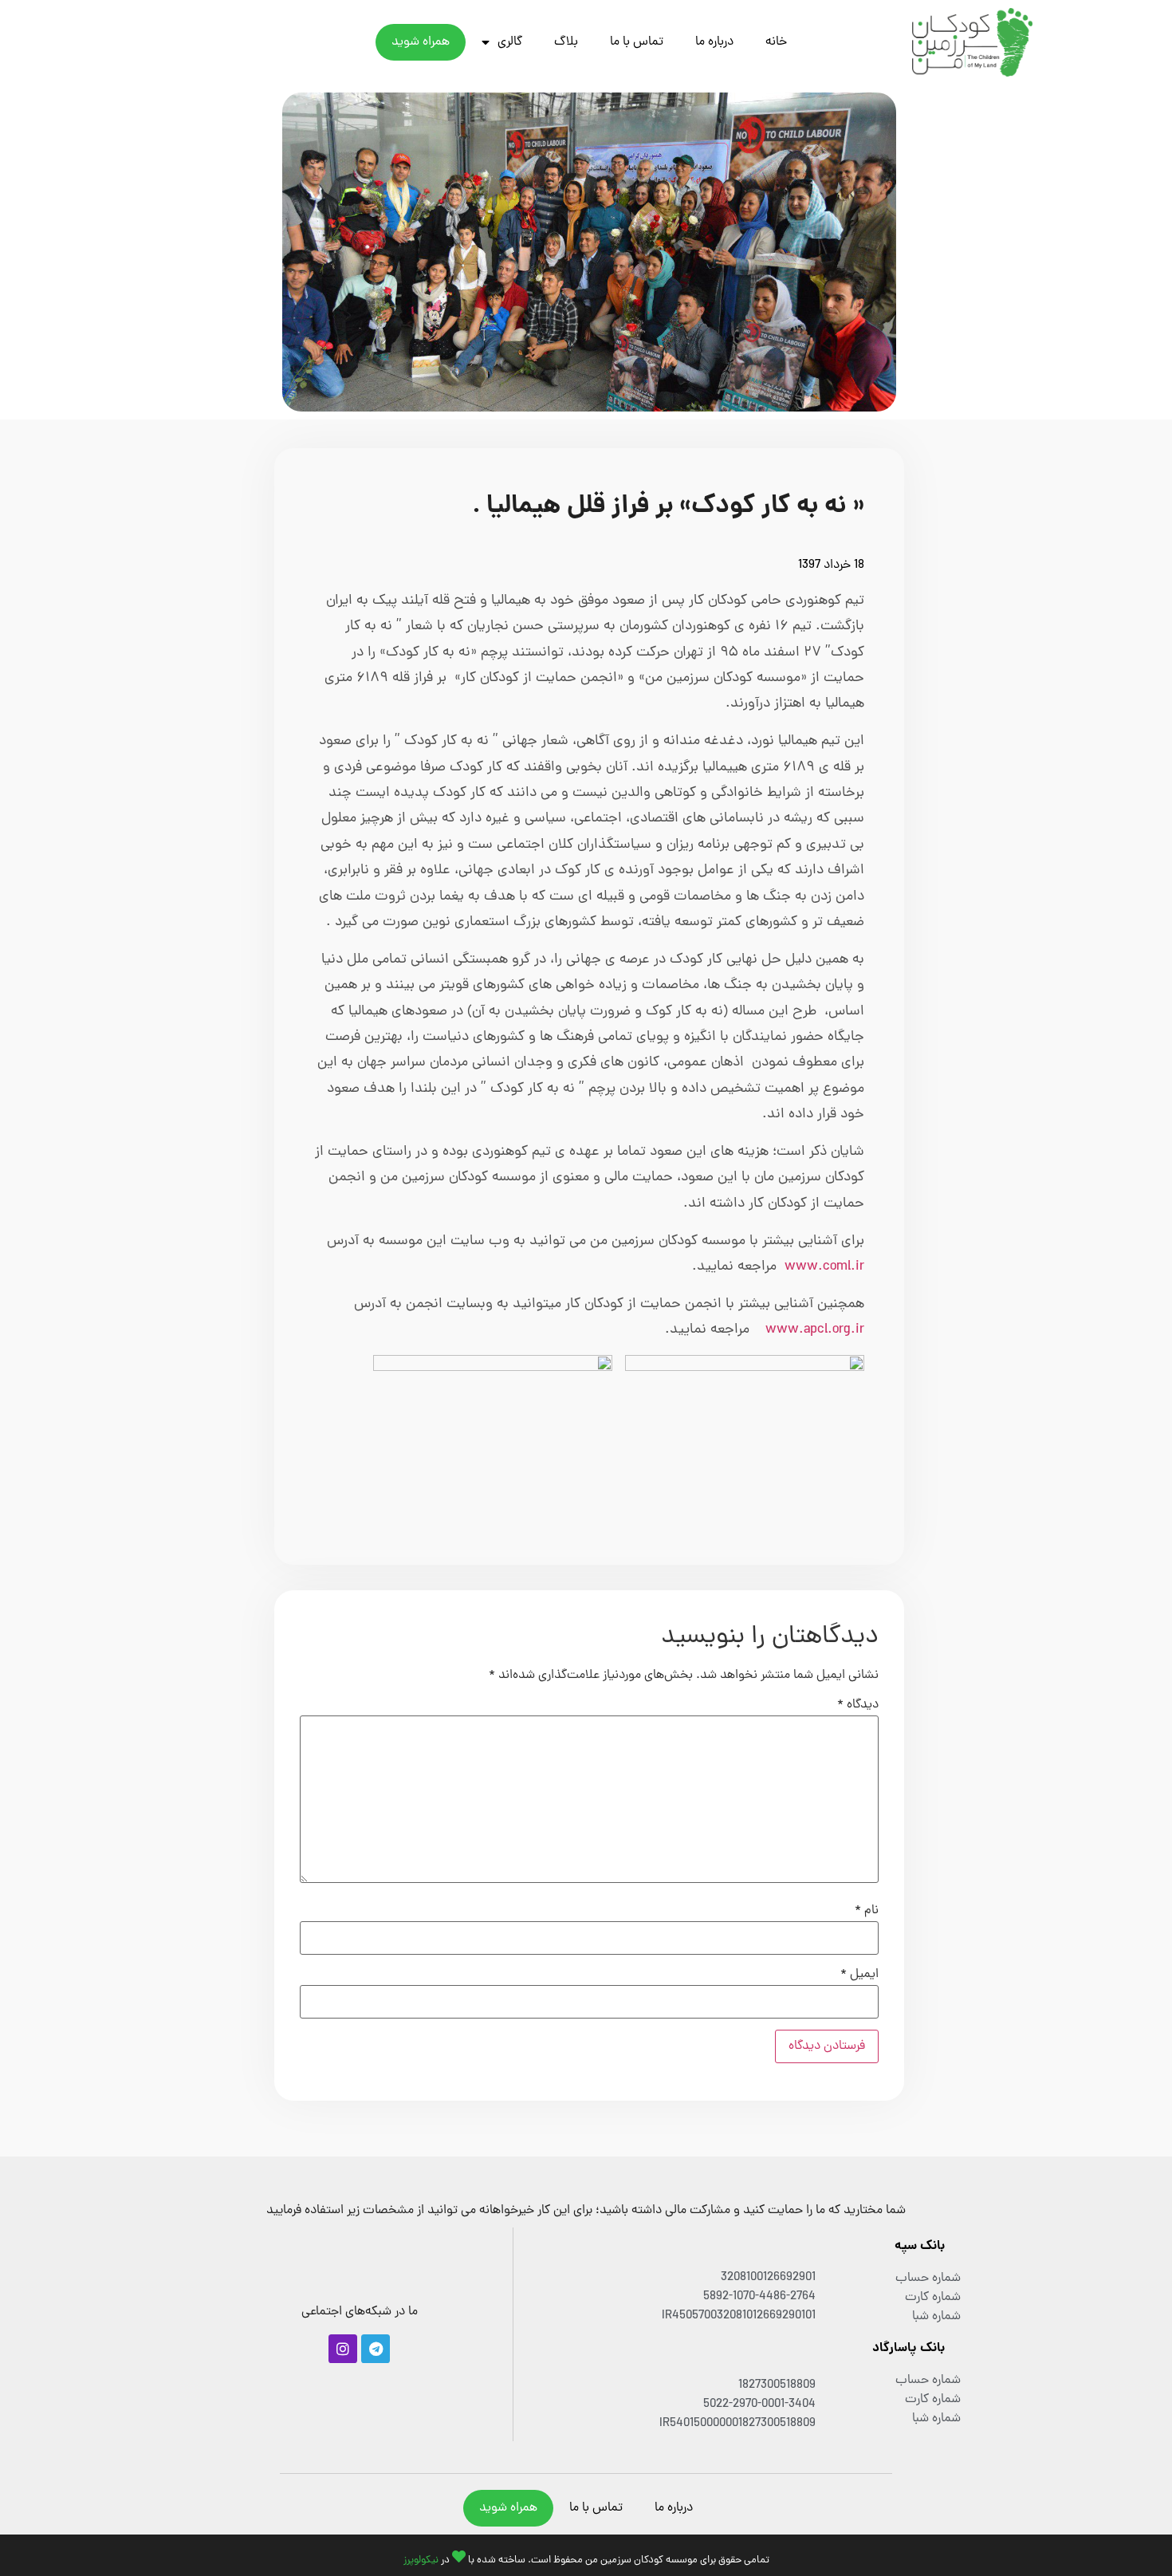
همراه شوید (421, 42)
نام (867, 1911)
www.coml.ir (824, 1267)
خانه (776, 42)
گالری (510, 42)
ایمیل (859, 1975)
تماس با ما (637, 42)
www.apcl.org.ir (815, 1330)
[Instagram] (343, 2349)
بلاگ (566, 42)
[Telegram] (376, 2349)
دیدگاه (858, 1705)
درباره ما (714, 42)
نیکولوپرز (421, 2560)
